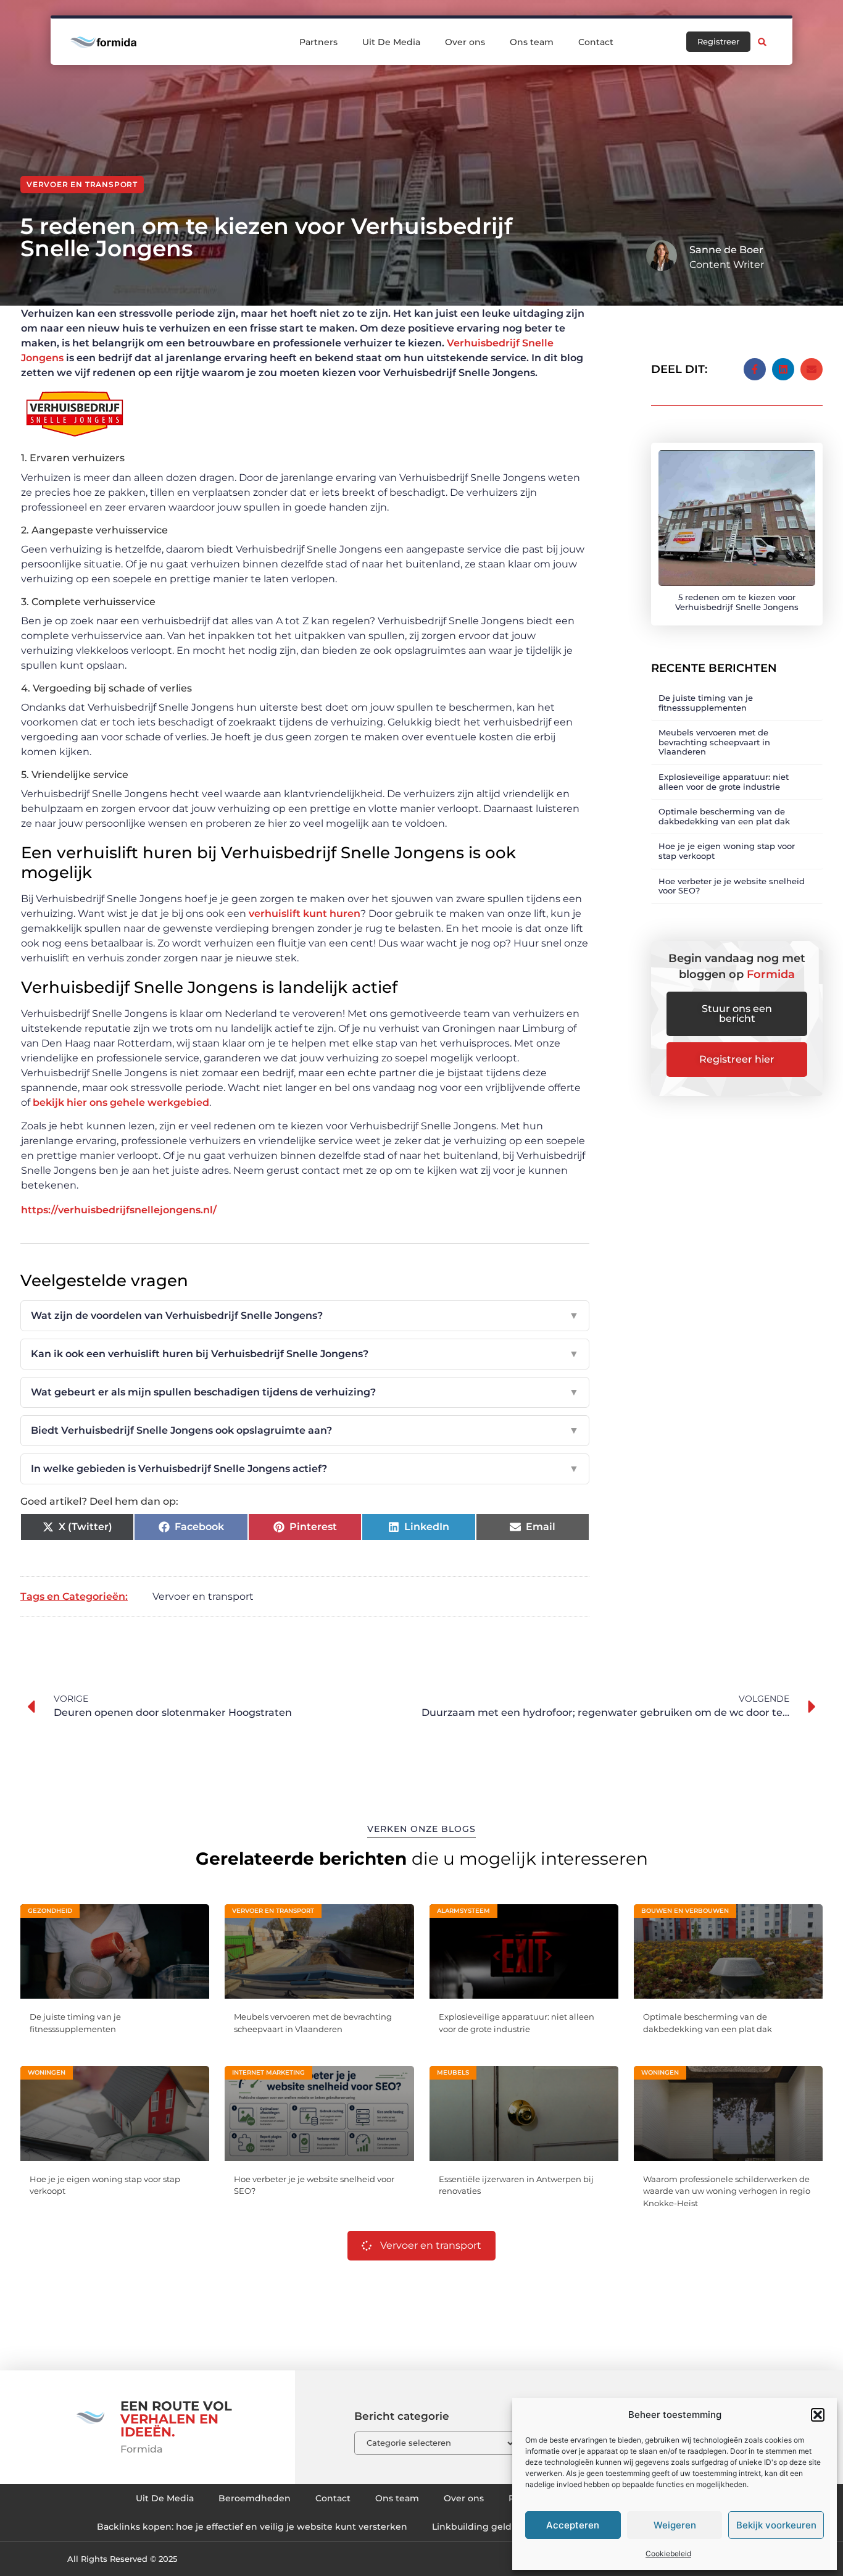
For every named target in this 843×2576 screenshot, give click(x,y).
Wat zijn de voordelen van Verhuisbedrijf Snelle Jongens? (305, 1315)
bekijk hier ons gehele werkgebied (121, 1102)
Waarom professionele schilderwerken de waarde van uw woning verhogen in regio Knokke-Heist (727, 2191)
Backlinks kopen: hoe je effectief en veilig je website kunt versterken (252, 2527)
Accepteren (573, 2525)
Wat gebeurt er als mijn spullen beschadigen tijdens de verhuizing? (305, 1392)
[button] (818, 2415)
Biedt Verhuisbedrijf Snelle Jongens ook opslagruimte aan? (305, 1430)
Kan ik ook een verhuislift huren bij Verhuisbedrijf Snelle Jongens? (305, 1354)
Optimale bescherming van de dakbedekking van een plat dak (724, 816)
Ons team (532, 42)
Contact (596, 42)
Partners (318, 42)
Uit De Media (391, 42)
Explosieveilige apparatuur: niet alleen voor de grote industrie (724, 782)
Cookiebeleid (668, 2553)
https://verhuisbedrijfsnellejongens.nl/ (119, 1210)
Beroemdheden (255, 2498)
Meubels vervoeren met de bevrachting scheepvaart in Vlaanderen (714, 742)
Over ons (465, 42)
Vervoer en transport (82, 184)
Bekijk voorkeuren (776, 2525)
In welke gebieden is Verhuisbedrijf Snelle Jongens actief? (305, 1469)
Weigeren (675, 2525)
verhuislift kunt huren (305, 914)
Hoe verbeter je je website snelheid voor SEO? (732, 886)
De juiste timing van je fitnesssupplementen (706, 703)
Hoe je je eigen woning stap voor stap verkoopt (727, 851)
